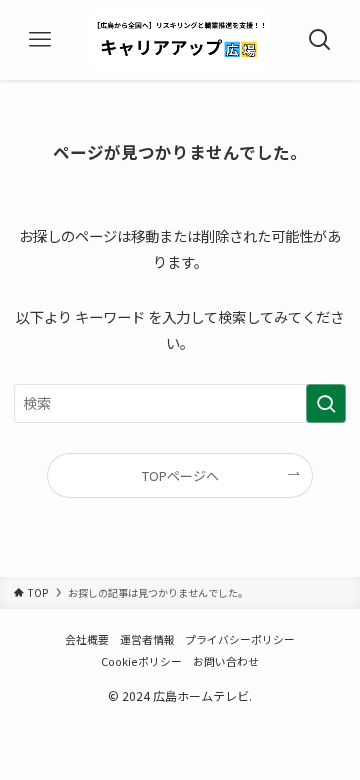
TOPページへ (180, 475)
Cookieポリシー (141, 661)
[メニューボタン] (40, 40)
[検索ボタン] (320, 40)
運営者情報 (147, 639)
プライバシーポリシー (240, 639)
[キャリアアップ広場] (179, 40)
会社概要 (87, 639)
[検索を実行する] (326, 403)
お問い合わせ (226, 661)
